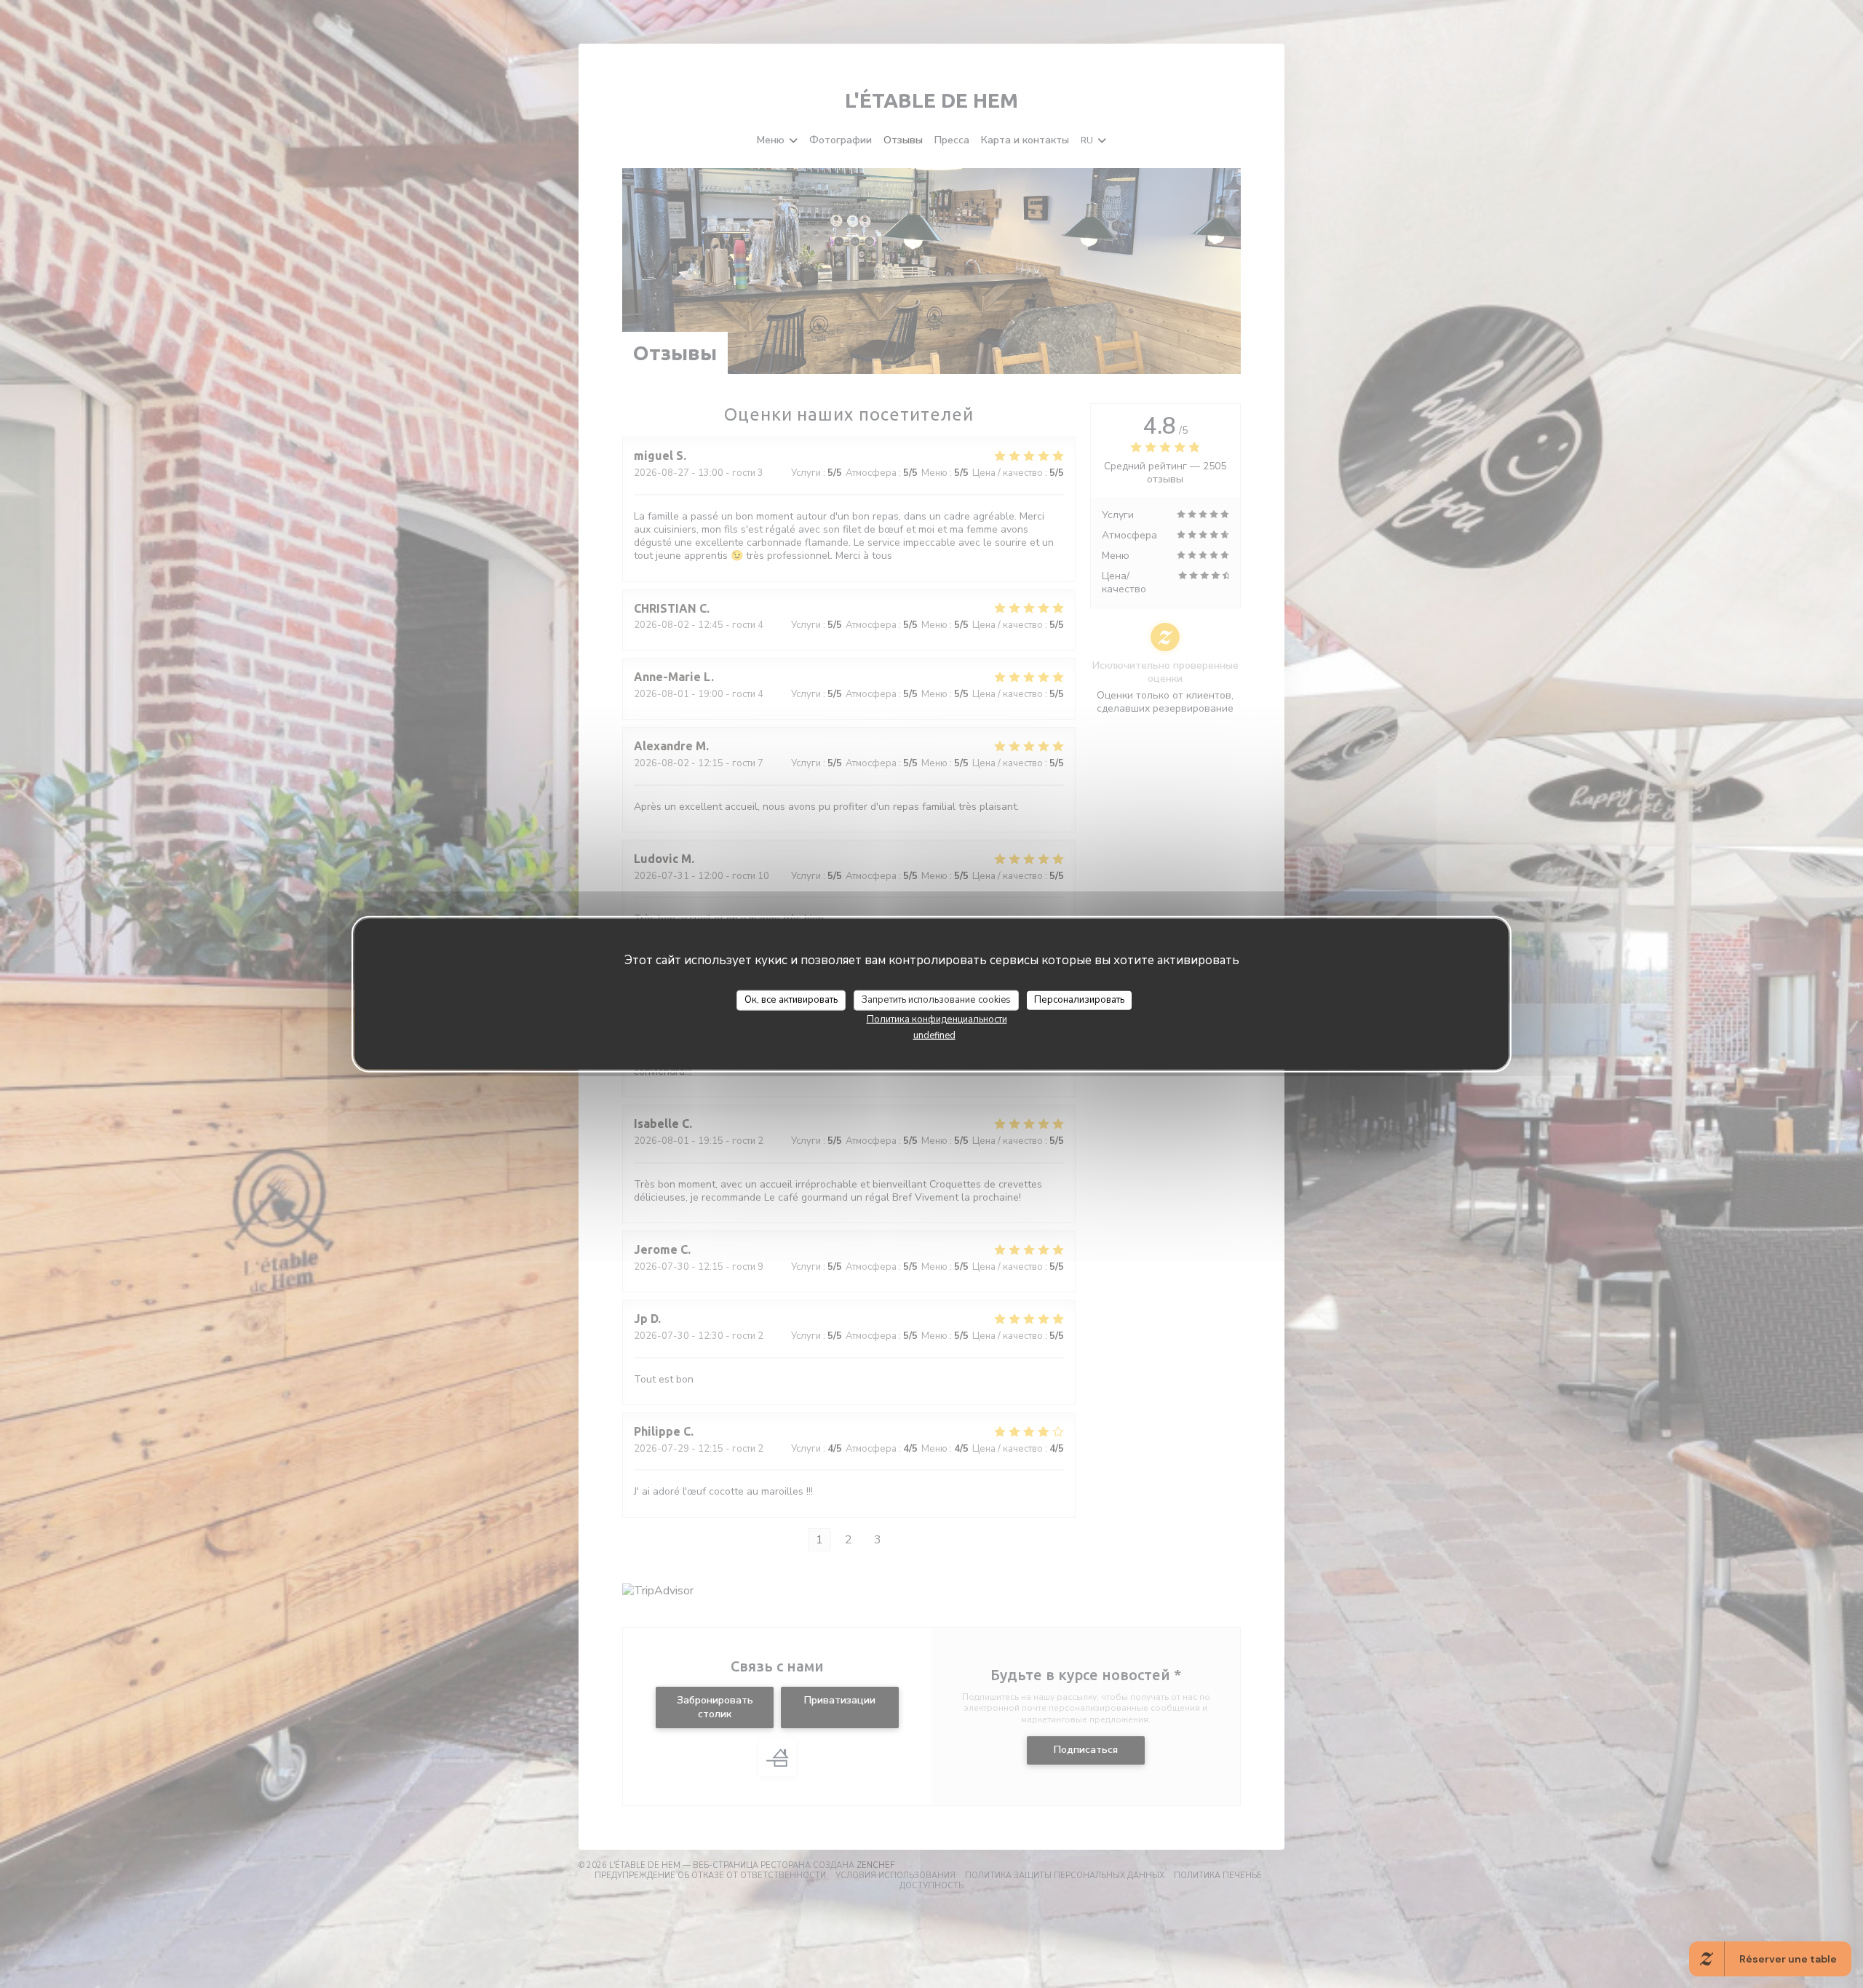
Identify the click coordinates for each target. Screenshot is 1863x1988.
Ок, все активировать (791, 1000)
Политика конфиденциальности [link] (937, 1019)
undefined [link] (934, 1035)
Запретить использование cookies (936, 1000)
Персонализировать (1079, 1000)
